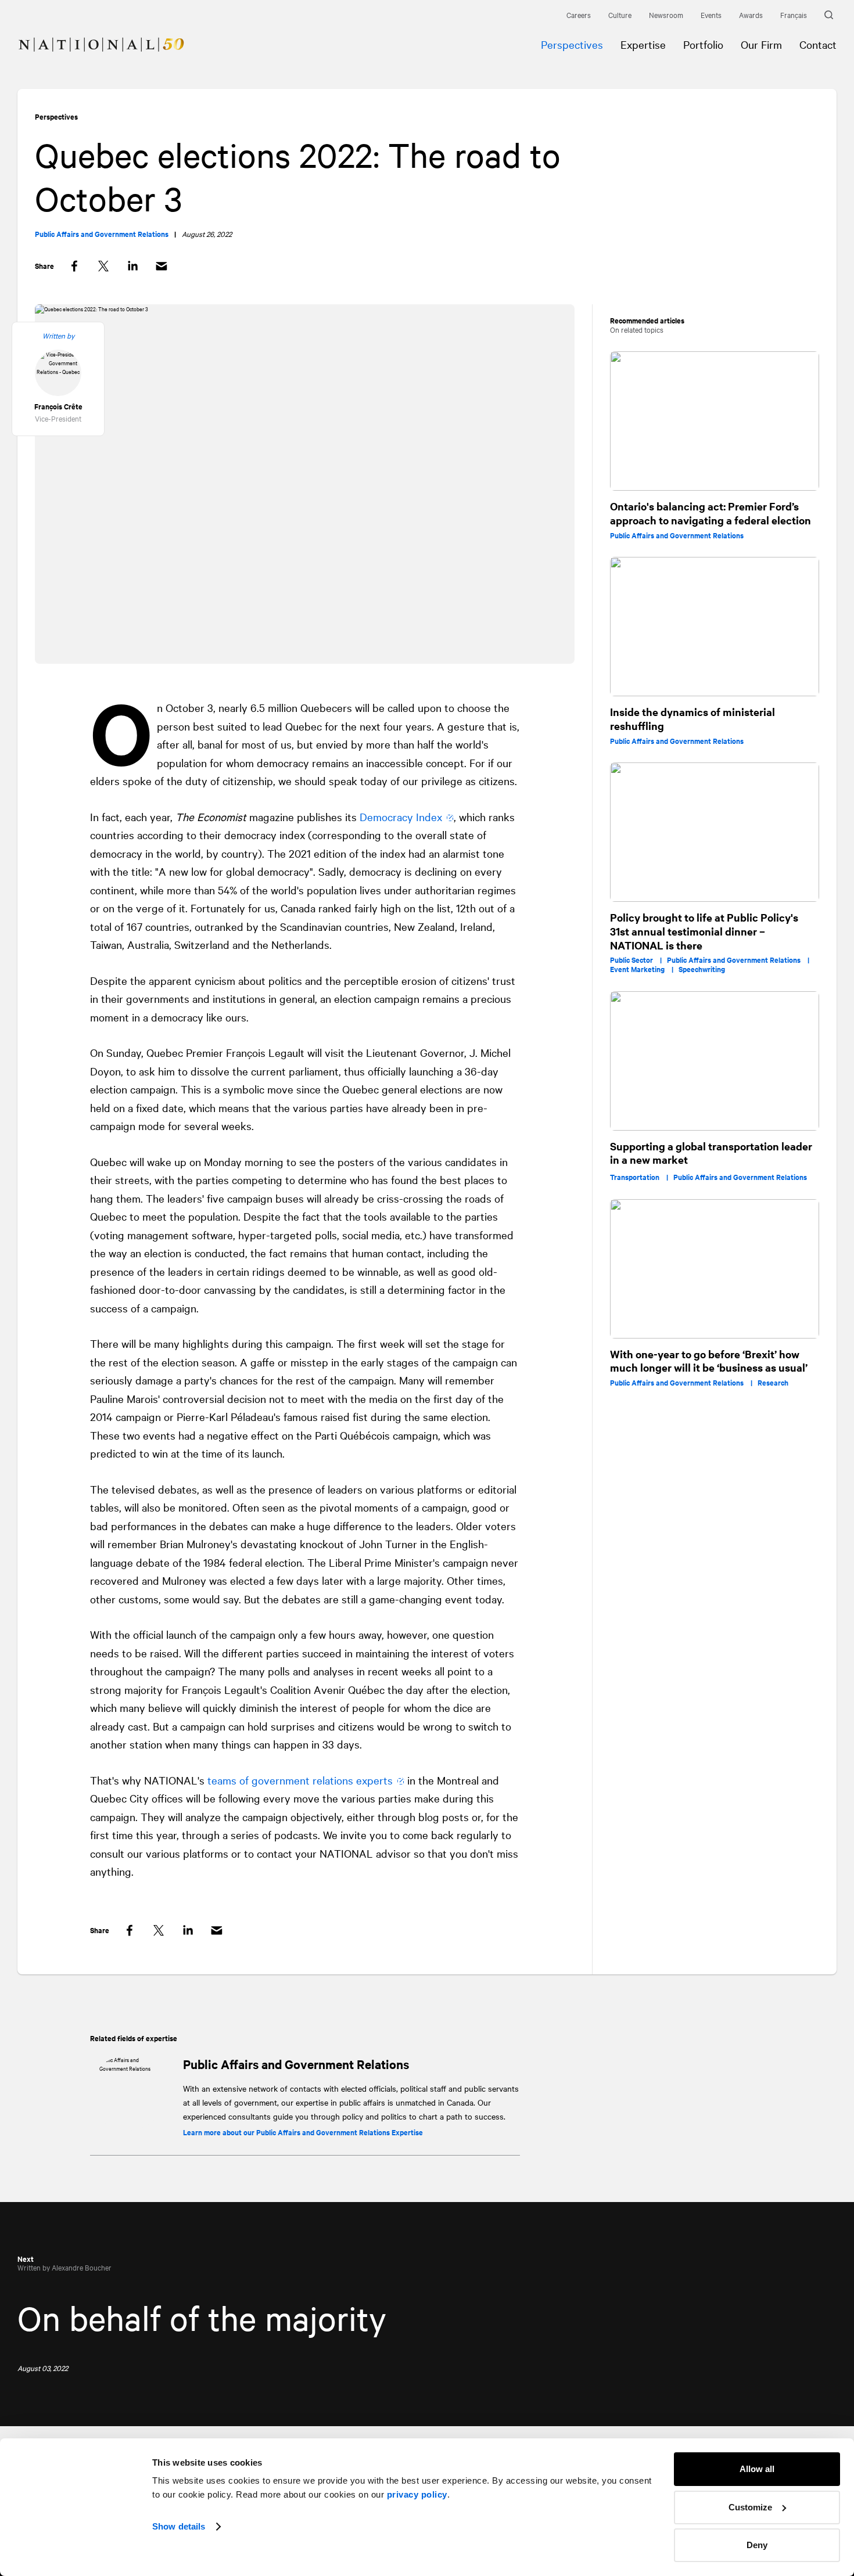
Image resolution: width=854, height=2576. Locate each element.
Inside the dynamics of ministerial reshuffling (692, 719)
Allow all (757, 2469)
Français (794, 15)
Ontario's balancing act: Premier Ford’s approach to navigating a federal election (711, 513)
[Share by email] (162, 266)
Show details (179, 2526)
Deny (757, 2545)
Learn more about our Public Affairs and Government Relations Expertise (303, 2132)
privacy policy (417, 2494)
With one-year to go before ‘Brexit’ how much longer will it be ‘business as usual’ (709, 1361)
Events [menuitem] (711, 15)
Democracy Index (401, 816)
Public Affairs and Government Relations (296, 2064)
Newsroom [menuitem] (666, 15)
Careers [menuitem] (579, 15)
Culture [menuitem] (620, 15)
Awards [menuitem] (751, 15)
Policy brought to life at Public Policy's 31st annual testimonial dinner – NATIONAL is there (704, 931)
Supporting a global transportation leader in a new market (711, 1153)
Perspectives (56, 116)
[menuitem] (92, 36)
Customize (750, 2507)
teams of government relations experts (300, 1780)
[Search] (830, 15)
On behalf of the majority (202, 2317)
